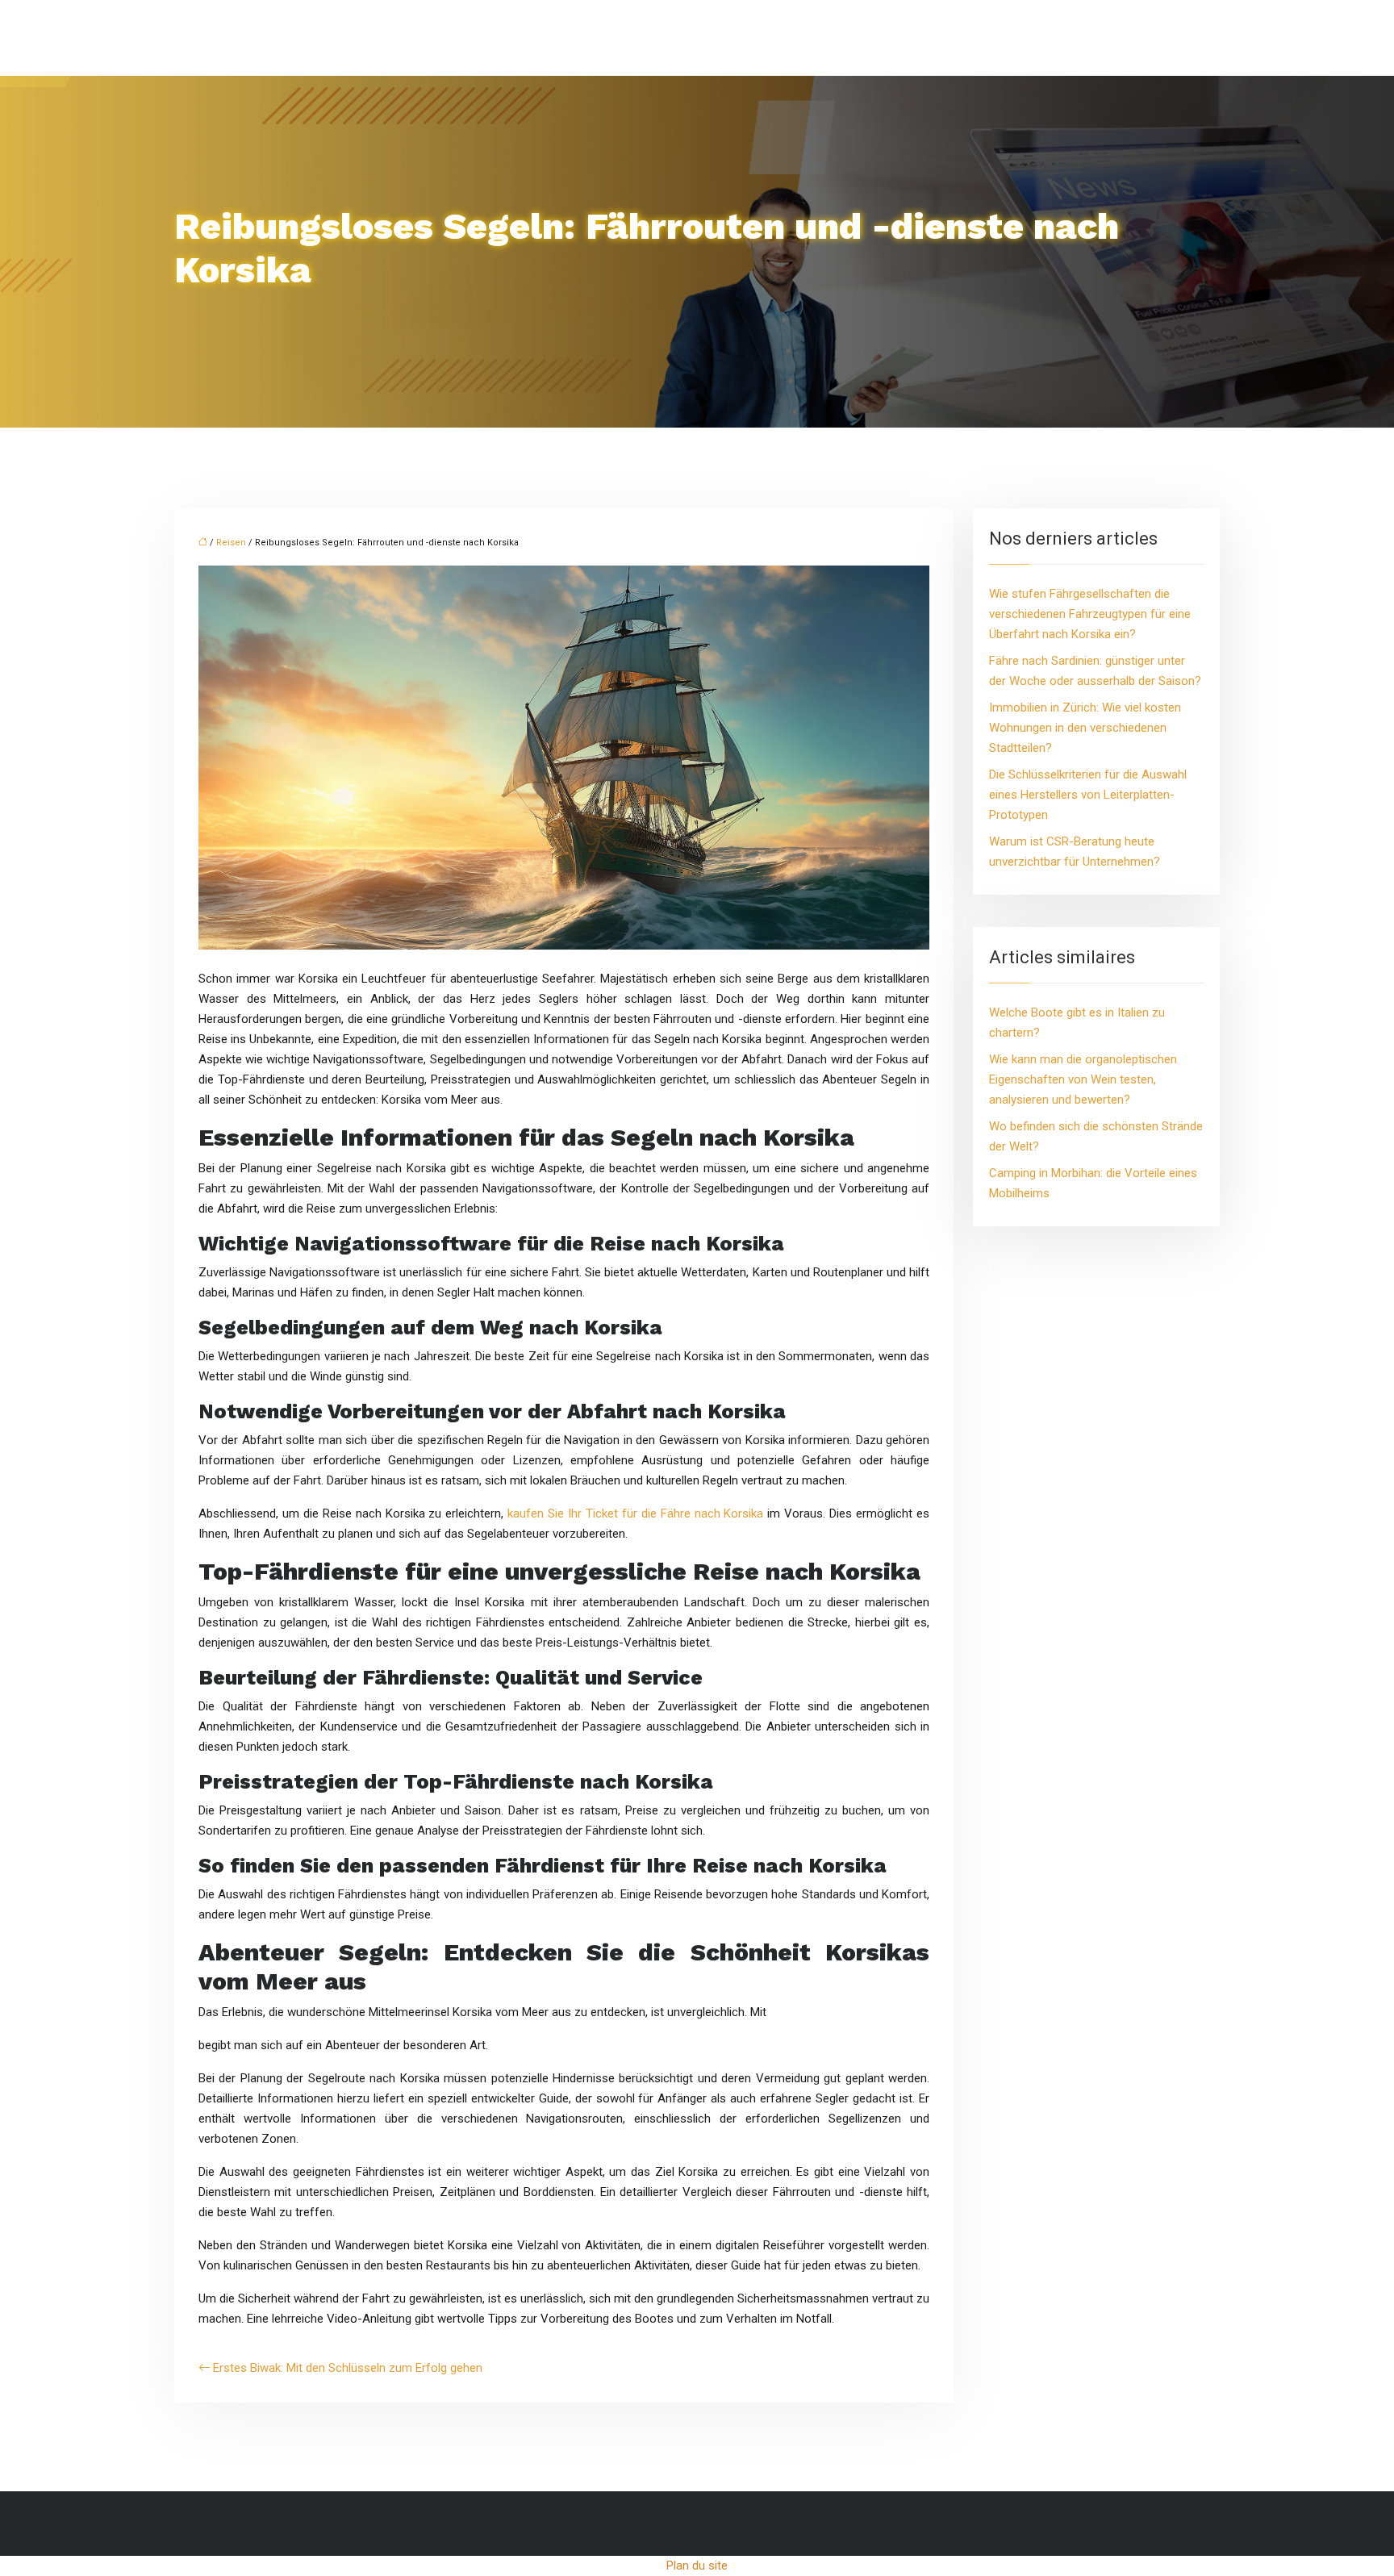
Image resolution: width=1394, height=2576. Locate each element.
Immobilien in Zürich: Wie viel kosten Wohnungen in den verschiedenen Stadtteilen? (1085, 728)
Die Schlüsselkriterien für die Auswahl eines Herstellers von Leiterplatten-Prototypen (1088, 795)
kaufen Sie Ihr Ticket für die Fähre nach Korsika (635, 1513)
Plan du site (697, 2566)
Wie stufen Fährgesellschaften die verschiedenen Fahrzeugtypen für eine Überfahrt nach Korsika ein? (1090, 614)
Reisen (231, 543)
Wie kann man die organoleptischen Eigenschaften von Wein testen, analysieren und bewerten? (1083, 1079)
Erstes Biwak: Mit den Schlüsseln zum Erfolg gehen (348, 2368)
